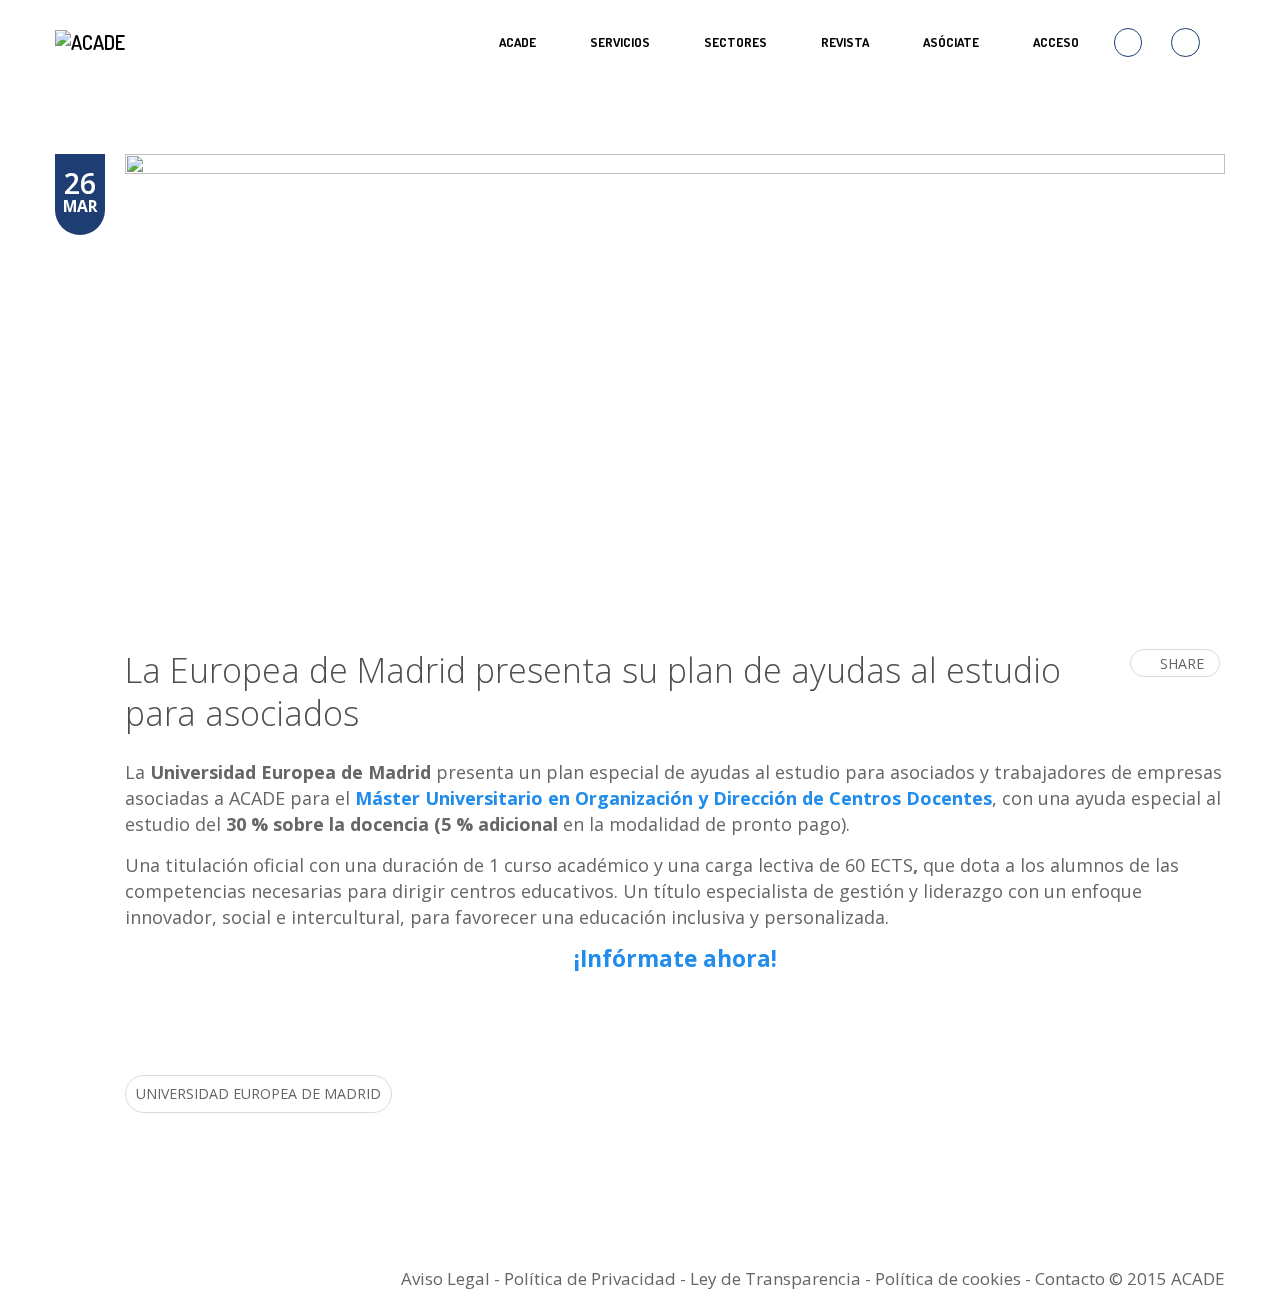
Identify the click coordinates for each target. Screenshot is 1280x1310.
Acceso (1056, 42)
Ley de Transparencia (777, 1278)
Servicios (620, 42)
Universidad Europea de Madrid (258, 1093)
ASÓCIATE (951, 42)
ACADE (517, 42)
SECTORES (735, 42)
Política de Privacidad (590, 1278)
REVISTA (845, 42)
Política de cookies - (955, 1278)
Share (1182, 663)
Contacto (1070, 1278)
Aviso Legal (445, 1278)
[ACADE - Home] (92, 42)
